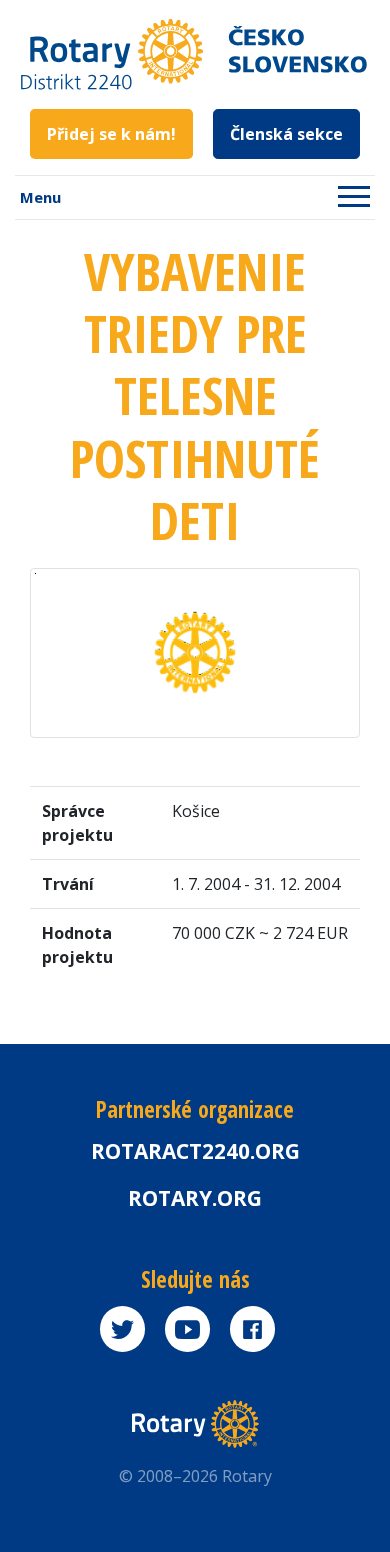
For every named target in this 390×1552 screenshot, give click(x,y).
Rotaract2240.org (195, 1151)
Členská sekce (286, 134)
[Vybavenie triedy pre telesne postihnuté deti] (195, 651)
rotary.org (195, 1198)
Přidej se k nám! (111, 134)
